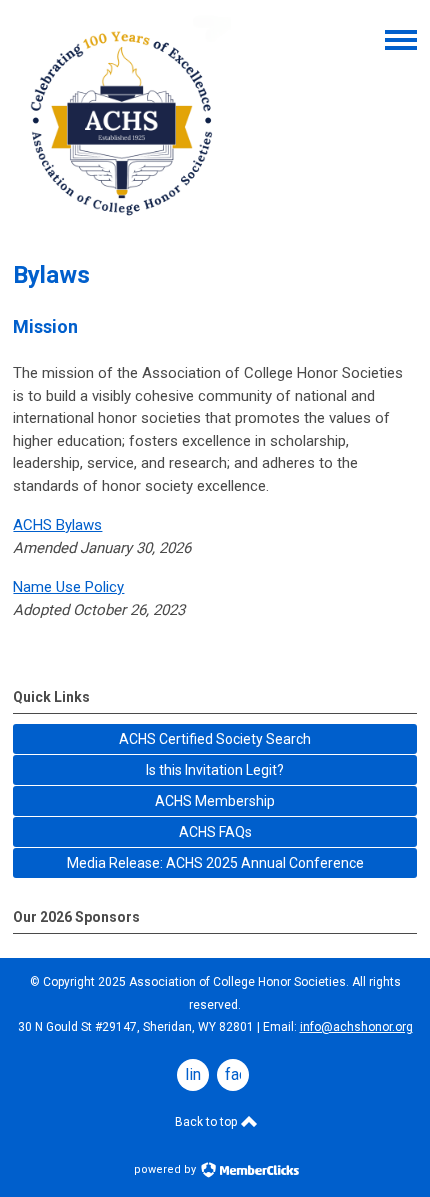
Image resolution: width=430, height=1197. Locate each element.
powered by (166, 1169)
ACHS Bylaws (57, 525)
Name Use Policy (68, 587)
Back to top (207, 1122)
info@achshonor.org (356, 1027)
